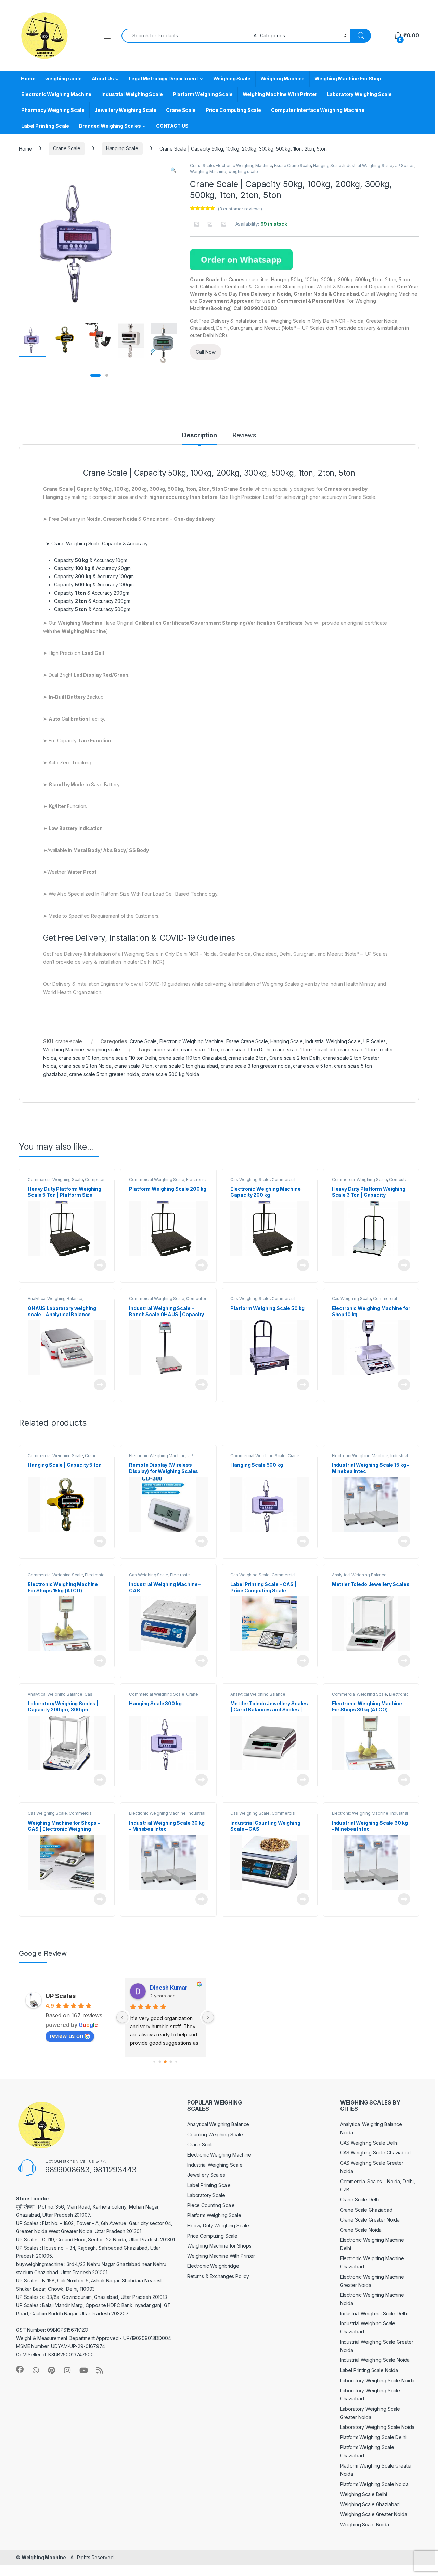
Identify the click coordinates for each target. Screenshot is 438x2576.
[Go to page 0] (154, 2062)
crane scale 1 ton (200, 1050)
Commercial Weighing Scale (55, 1180)
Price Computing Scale (233, 110)
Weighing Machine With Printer (280, 94)
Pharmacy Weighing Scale (53, 110)
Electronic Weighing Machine (56, 94)
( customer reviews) (240, 209)
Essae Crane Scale (293, 165)
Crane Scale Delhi (360, 2199)
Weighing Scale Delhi (364, 2494)
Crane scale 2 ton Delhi (295, 1058)
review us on (66, 2036)
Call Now (206, 352)
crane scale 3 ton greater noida (256, 1066)
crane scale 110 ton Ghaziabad (192, 1058)
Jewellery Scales (206, 2175)
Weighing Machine (283, 79)
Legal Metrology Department (163, 79)
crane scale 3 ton (133, 1066)
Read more (100, 1265)
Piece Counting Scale (211, 2205)
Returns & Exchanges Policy (218, 2276)
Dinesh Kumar (169, 1988)
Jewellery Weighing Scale (125, 110)
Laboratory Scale (206, 2195)
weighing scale (63, 79)
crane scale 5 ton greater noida (104, 1074)
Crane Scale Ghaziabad (366, 2210)
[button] (173, 170)
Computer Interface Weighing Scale (66, 1182)
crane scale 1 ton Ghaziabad (304, 1050)
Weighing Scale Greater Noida (374, 2514)
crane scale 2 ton (247, 1058)
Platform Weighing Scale (203, 94)
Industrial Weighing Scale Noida (375, 2360)
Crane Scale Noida (361, 2230)
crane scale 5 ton (312, 1066)
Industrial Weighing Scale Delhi (374, 2313)
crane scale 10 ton (79, 1058)
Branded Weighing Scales (110, 126)
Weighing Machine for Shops (219, 2246)
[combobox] (186, 36)
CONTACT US (172, 126)
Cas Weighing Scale (250, 1180)
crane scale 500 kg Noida (170, 1074)
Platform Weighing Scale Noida (374, 2484)
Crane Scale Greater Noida (370, 2220)
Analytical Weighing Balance (55, 1299)
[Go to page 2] (165, 2062)
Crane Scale (181, 110)
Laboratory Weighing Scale (359, 94)
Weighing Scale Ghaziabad (370, 2504)
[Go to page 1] (160, 2062)
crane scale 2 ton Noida (85, 1066)
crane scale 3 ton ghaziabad (186, 1066)
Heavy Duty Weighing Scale (218, 2225)
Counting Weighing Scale (215, 2134)
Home (28, 79)
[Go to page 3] (171, 2062)
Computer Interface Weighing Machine (318, 110)
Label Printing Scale (45, 126)
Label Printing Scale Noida (369, 2370)
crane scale (165, 1050)
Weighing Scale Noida (365, 2525)
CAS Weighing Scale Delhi (369, 2143)
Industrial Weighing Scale (132, 94)
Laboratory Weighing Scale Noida (377, 2380)
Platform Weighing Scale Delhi (373, 2437)
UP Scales (405, 165)
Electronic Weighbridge (213, 2266)
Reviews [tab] (244, 435)
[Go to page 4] (176, 2062)
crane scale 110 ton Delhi (129, 1058)
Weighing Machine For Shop (348, 79)
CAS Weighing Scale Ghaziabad (375, 2153)
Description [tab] (199, 435)
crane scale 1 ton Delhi (246, 1050)
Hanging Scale (122, 148)
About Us (103, 79)
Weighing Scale (232, 79)
